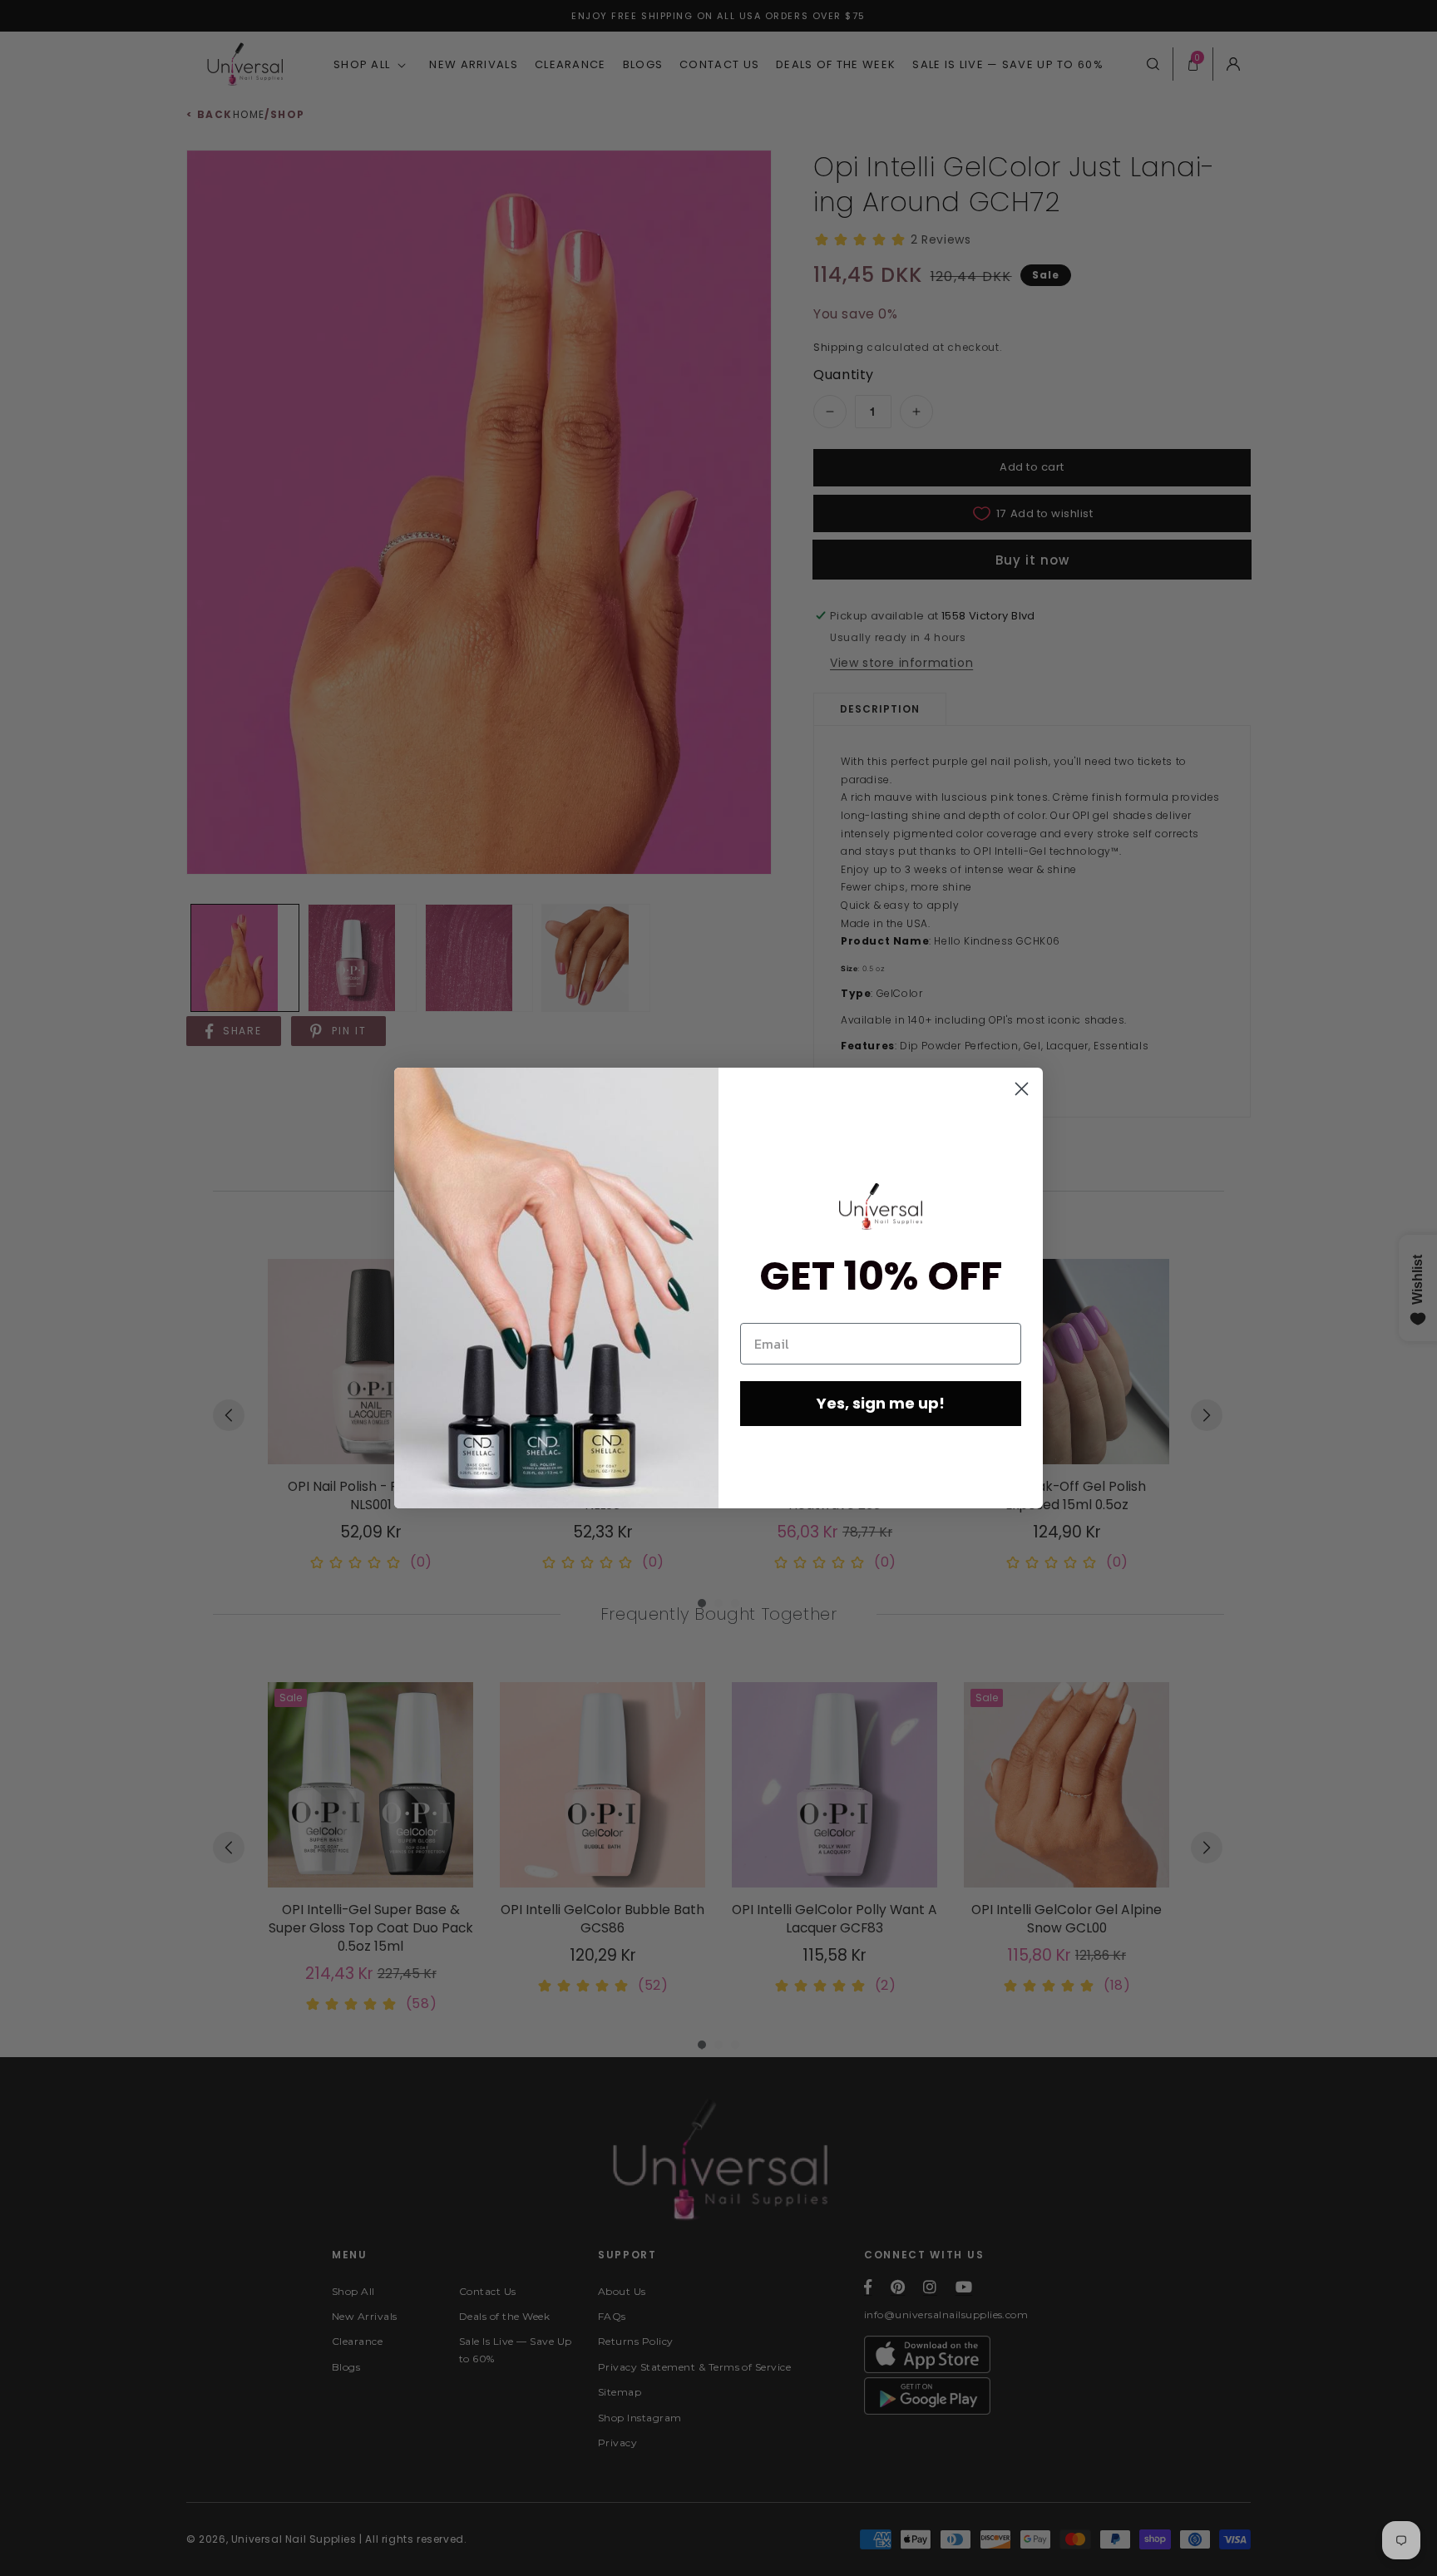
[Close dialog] (1022, 1089)
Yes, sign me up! (881, 1403)
